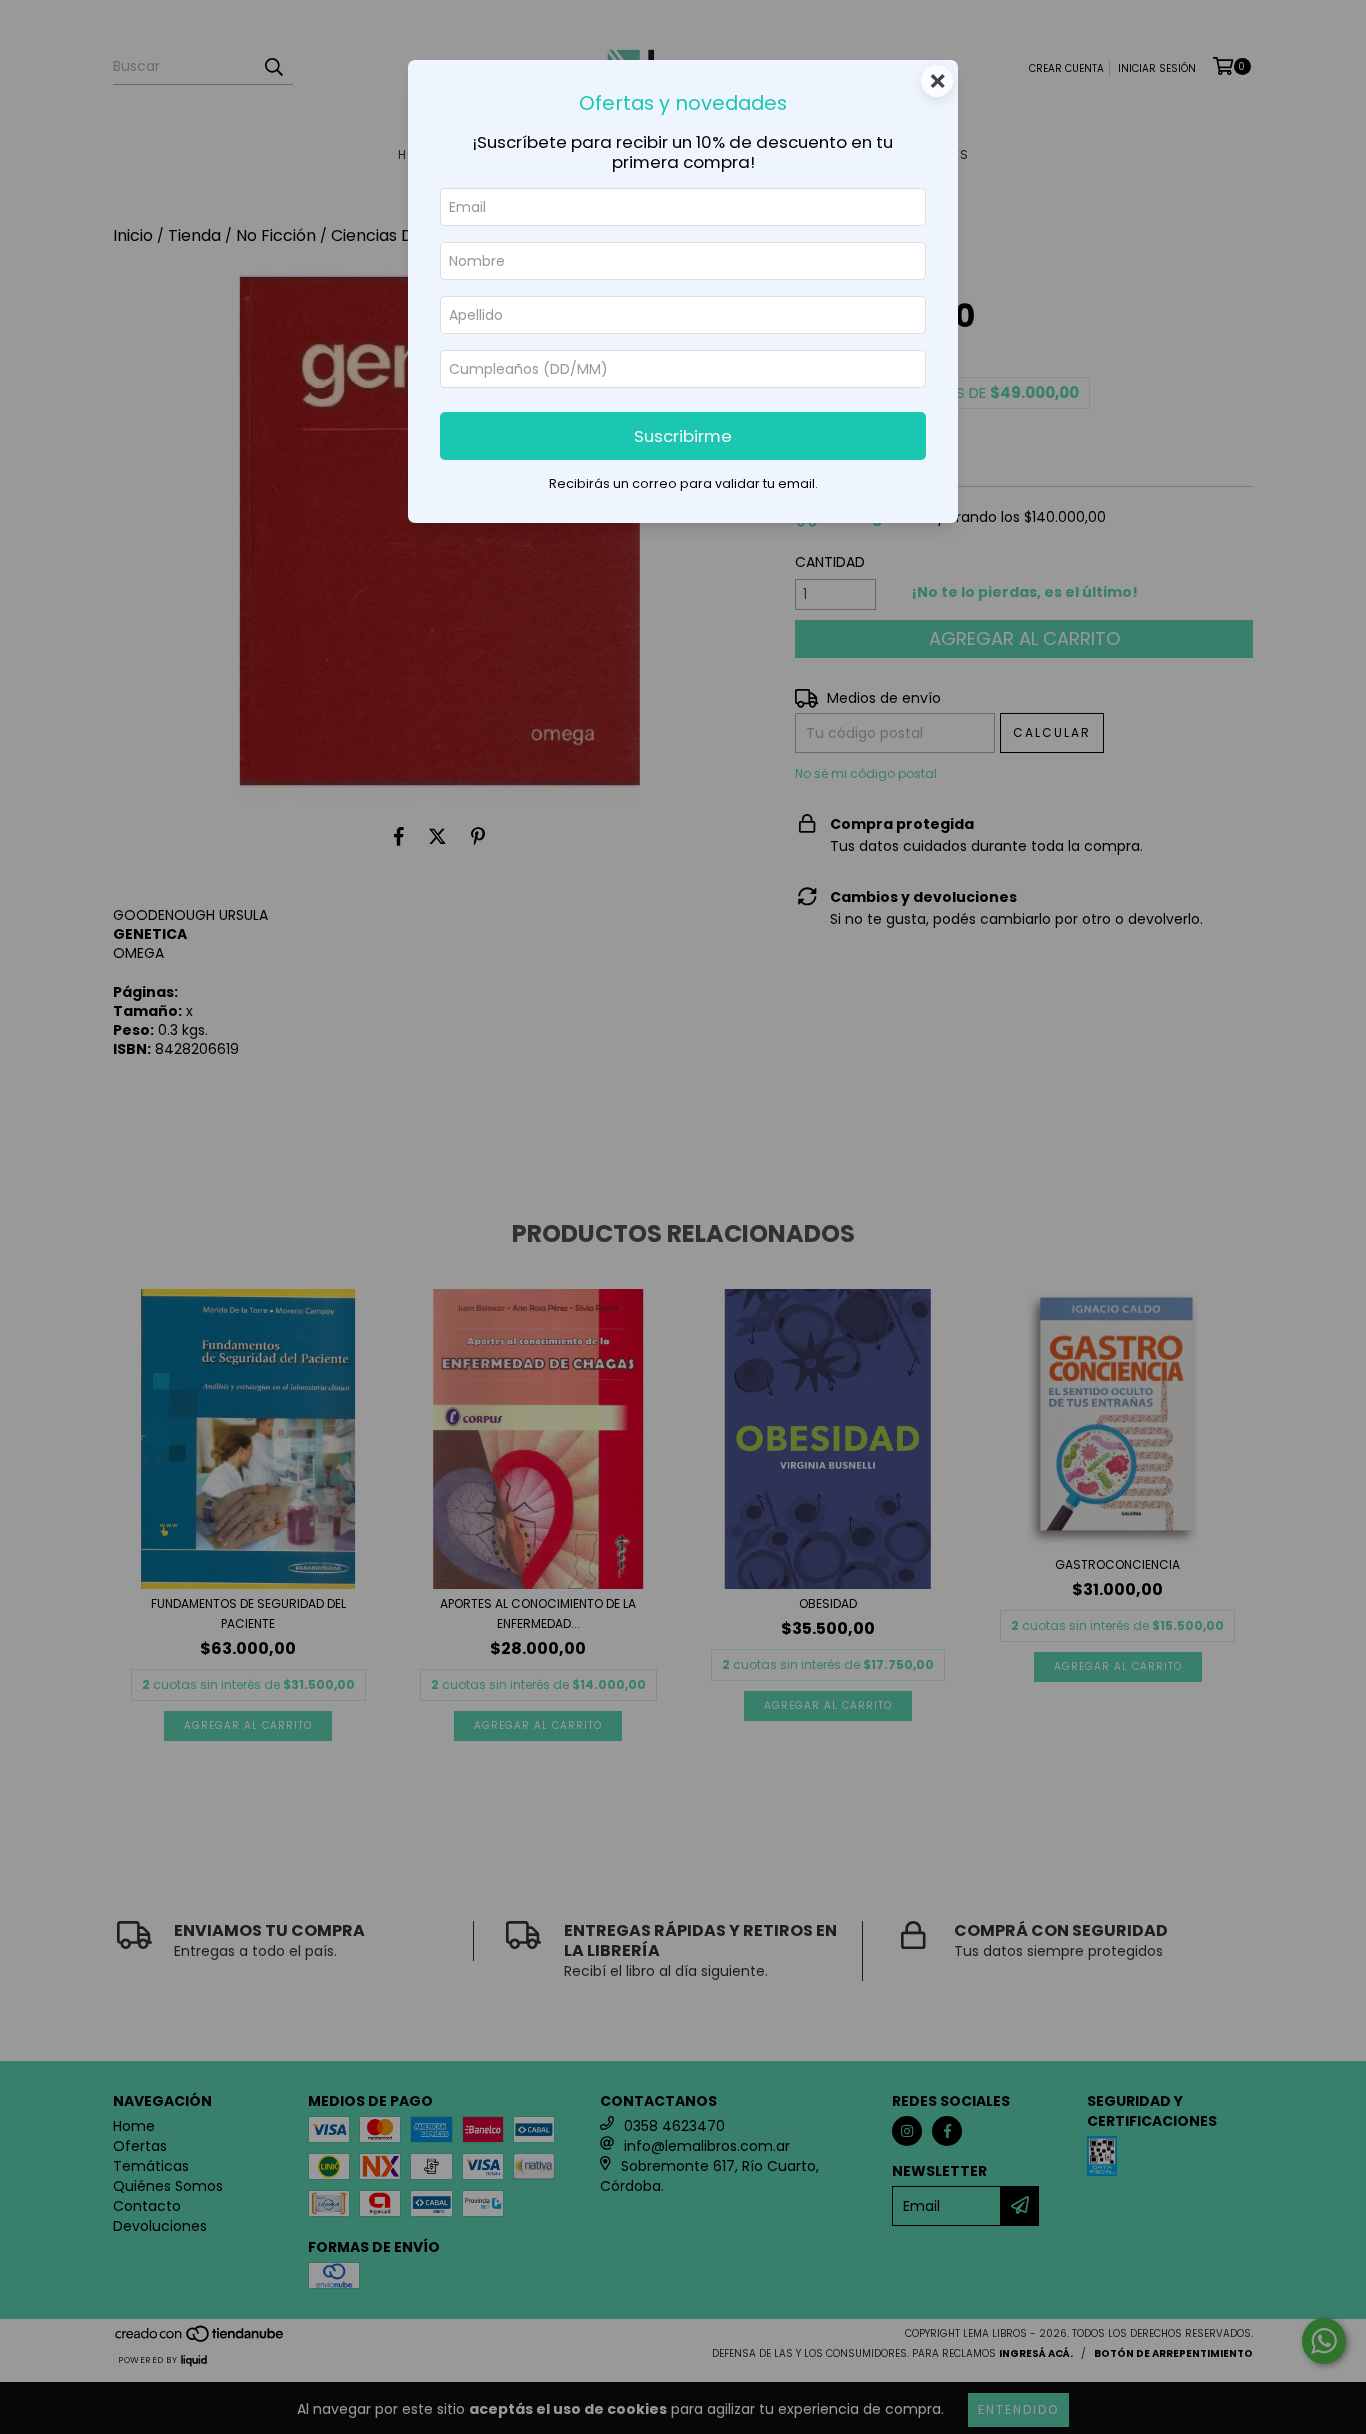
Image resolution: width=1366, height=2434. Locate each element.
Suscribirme (683, 436)
